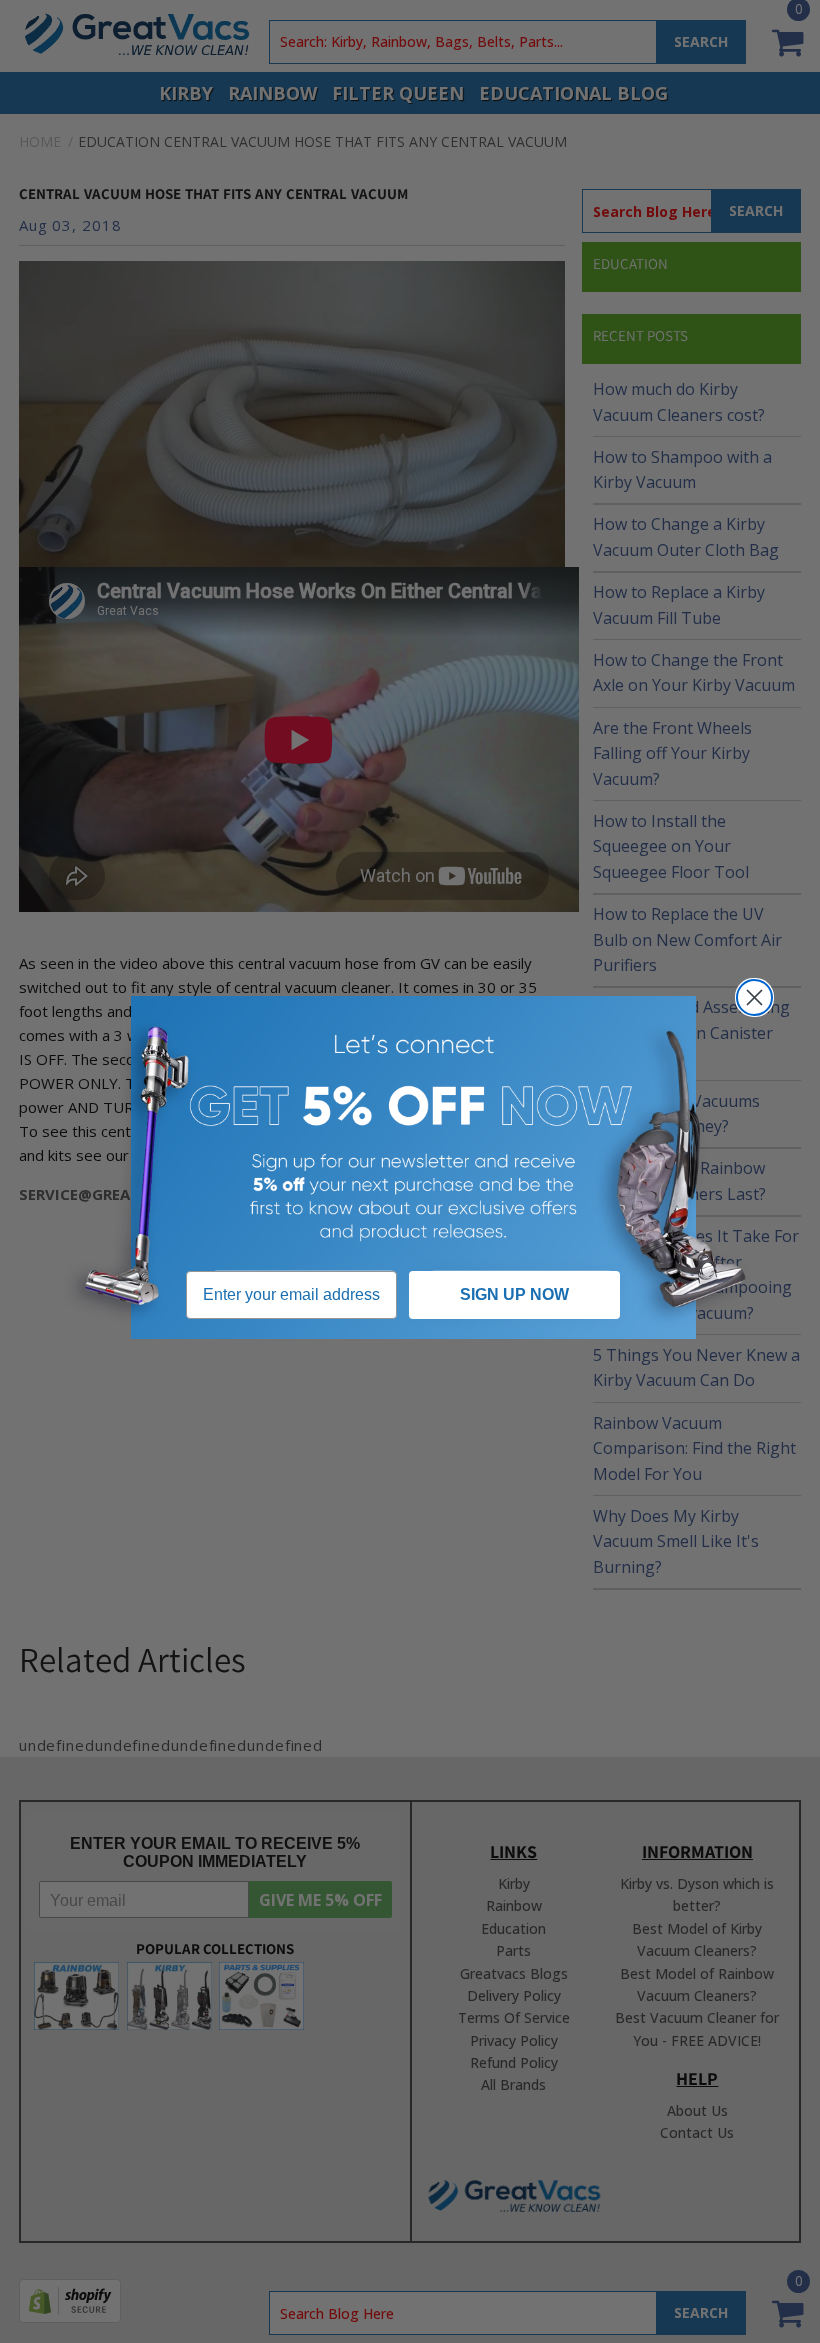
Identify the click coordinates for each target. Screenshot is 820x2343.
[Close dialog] (754, 997)
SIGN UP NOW (514, 1294)
